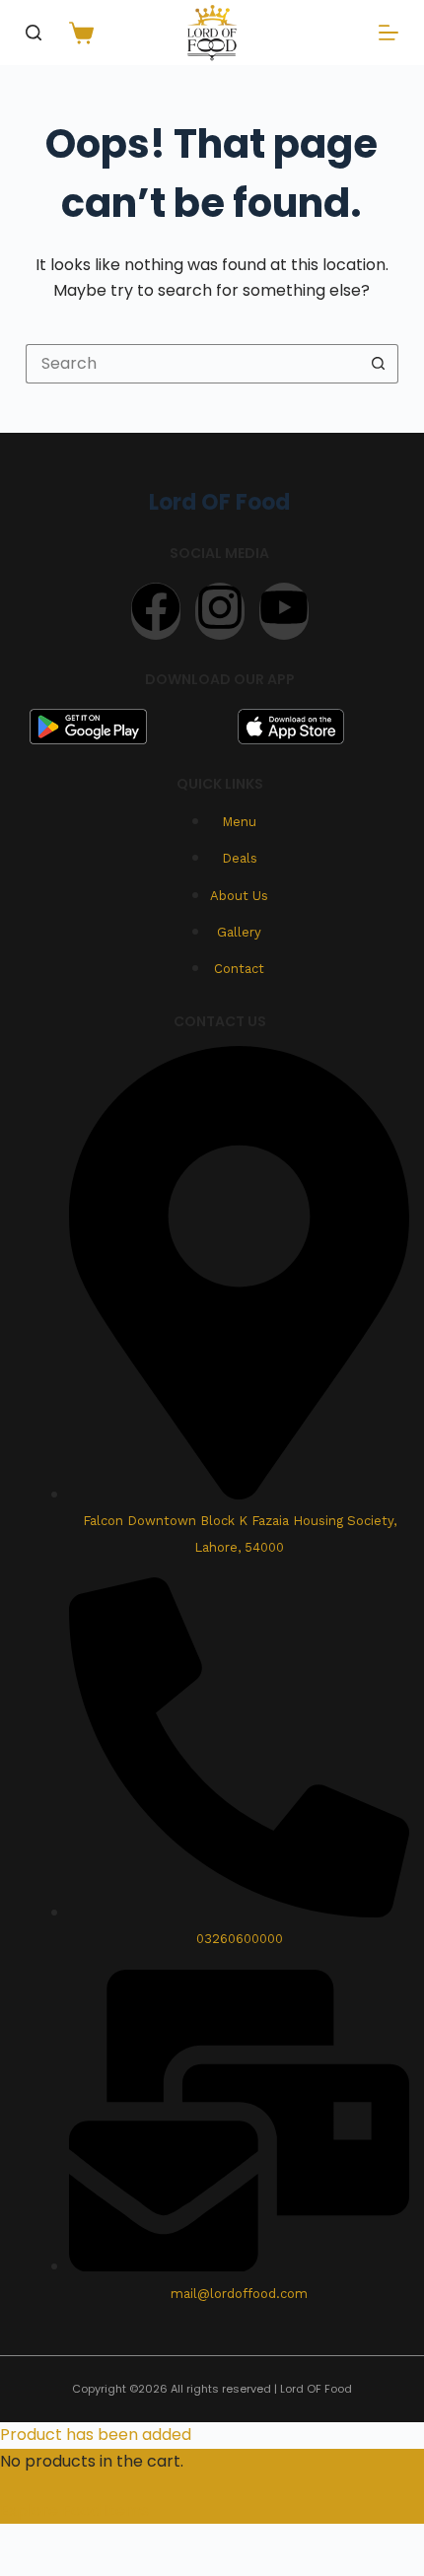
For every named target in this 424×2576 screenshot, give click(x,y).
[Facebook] (156, 611)
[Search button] (379, 364)
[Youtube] (284, 611)
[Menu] (389, 33)
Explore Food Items (74, 2510)
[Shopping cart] (77, 33)
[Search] (34, 33)
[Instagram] (220, 611)
